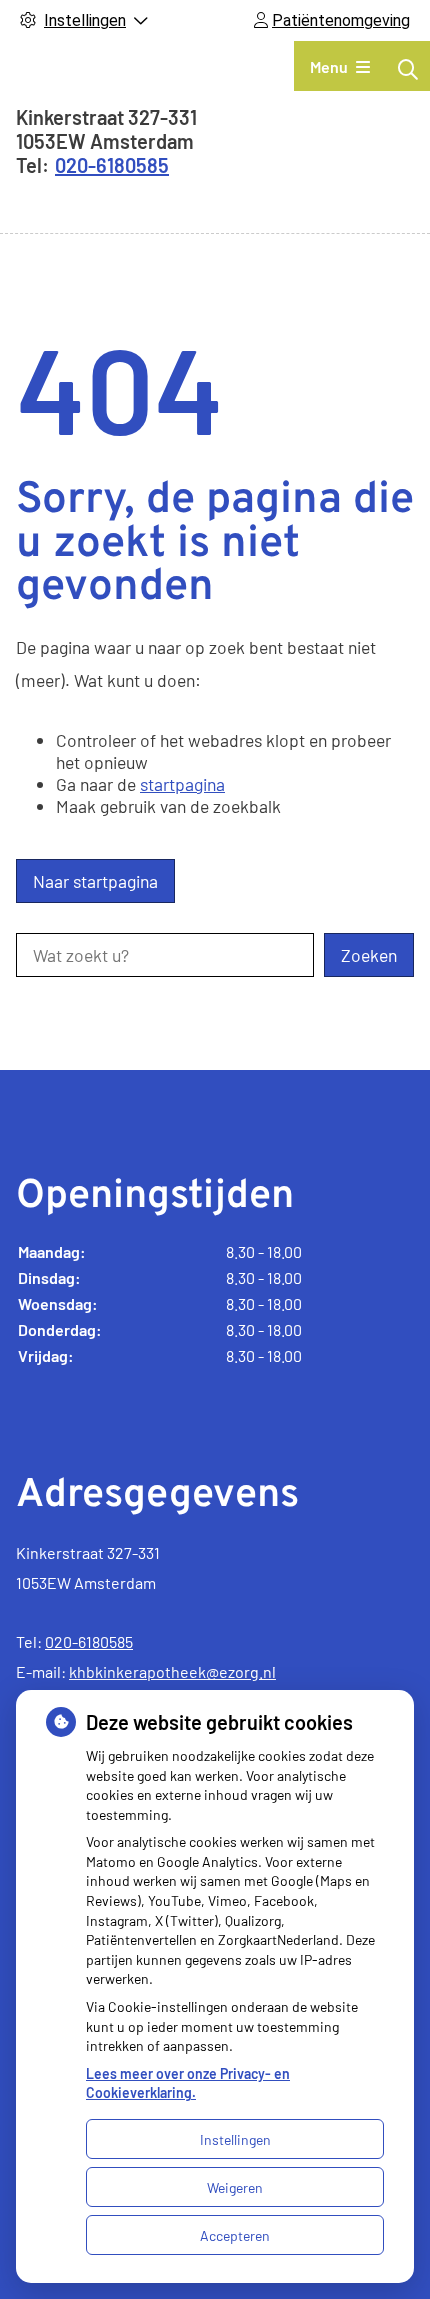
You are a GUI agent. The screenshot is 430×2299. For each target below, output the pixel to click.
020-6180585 (89, 1641)
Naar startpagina (95, 881)
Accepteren (235, 2235)
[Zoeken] (408, 69)
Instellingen (235, 2139)
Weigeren (235, 2187)
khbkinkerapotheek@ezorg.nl (172, 1671)
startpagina (182, 784)
